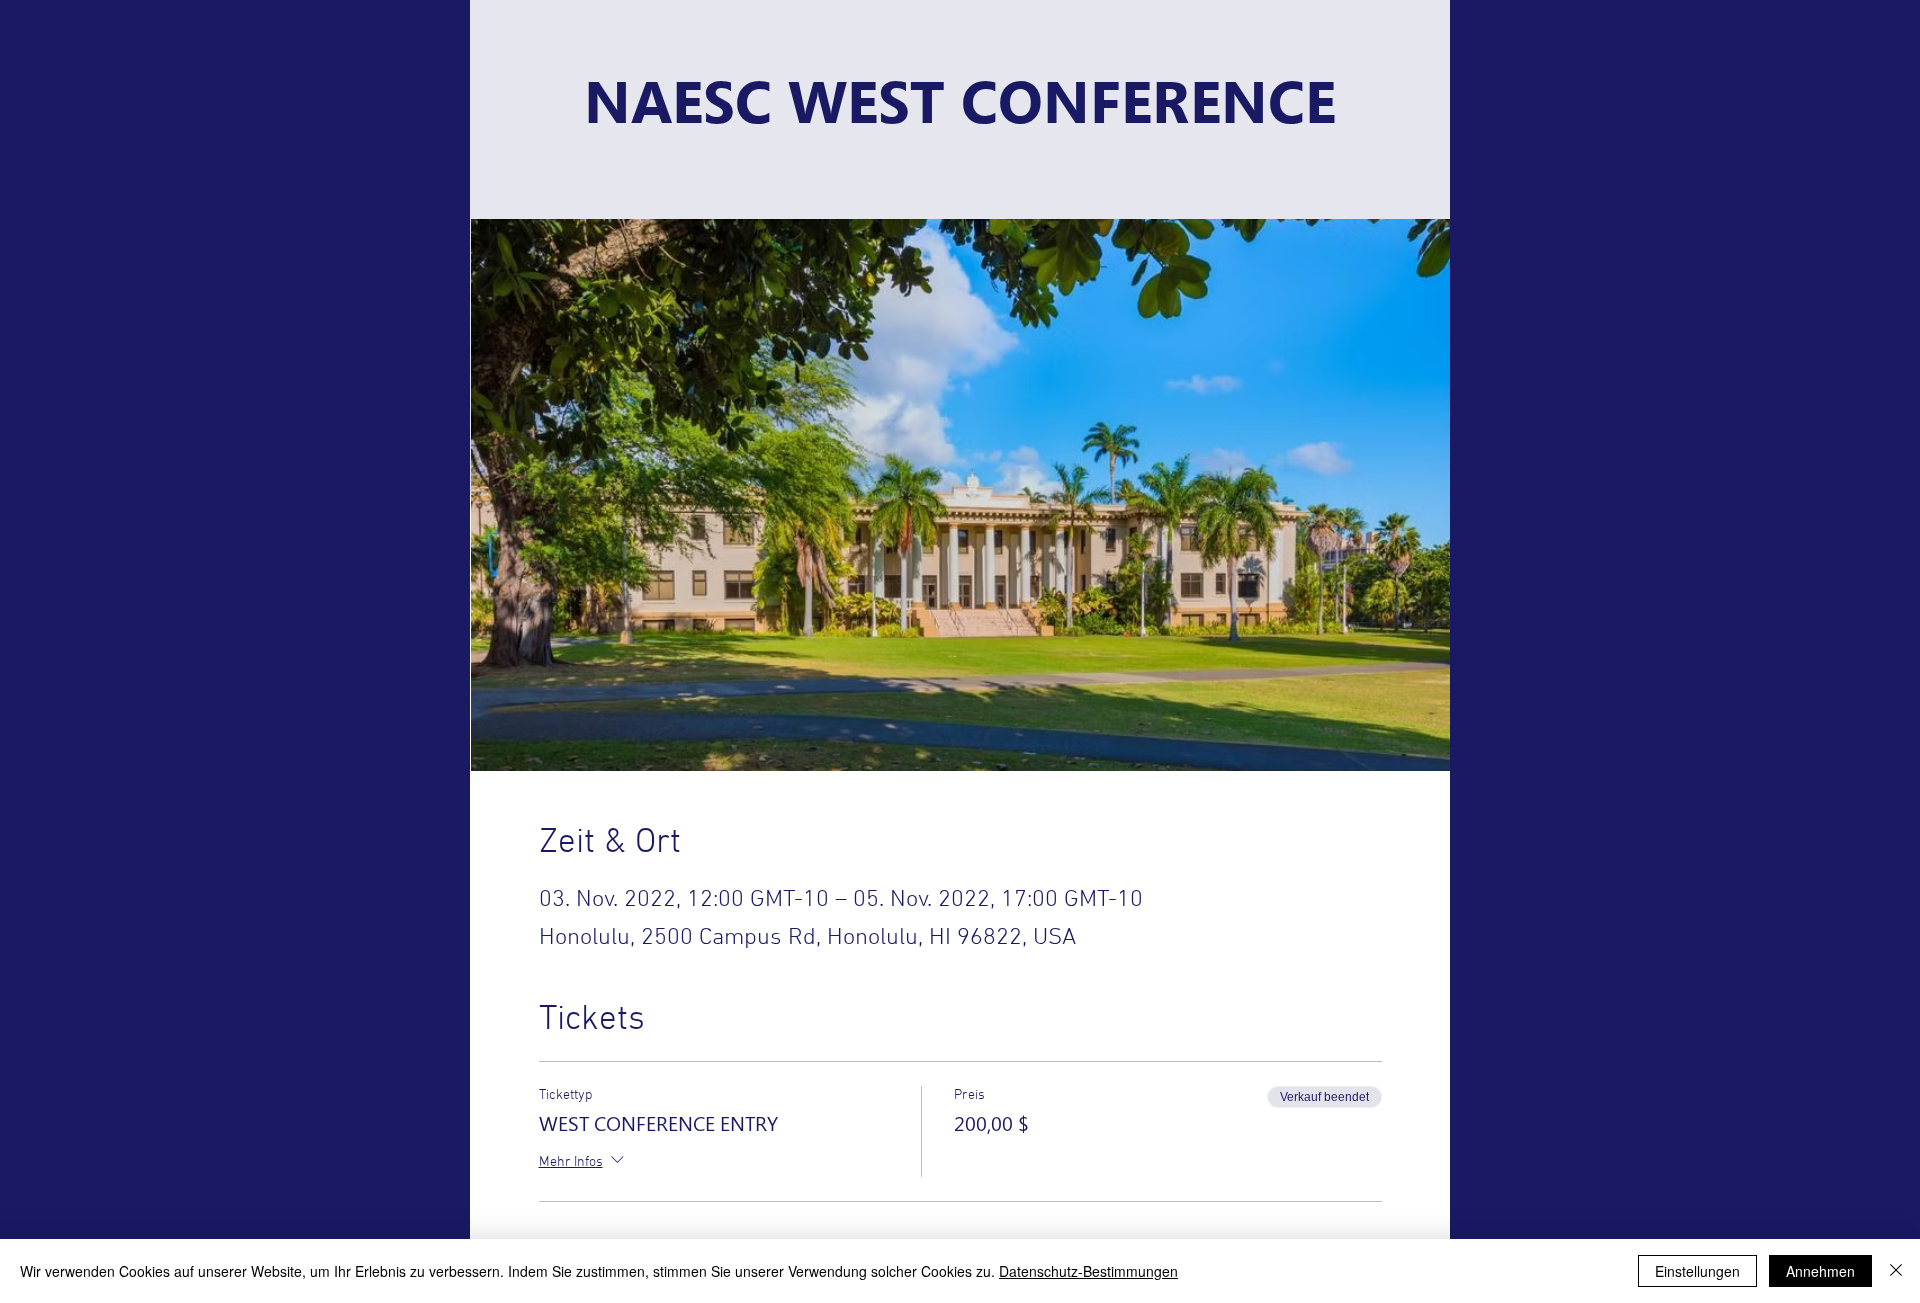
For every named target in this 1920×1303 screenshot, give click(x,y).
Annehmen (1820, 1271)
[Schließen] (1896, 1271)
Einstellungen (1697, 1271)
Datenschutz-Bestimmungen (1088, 1271)
